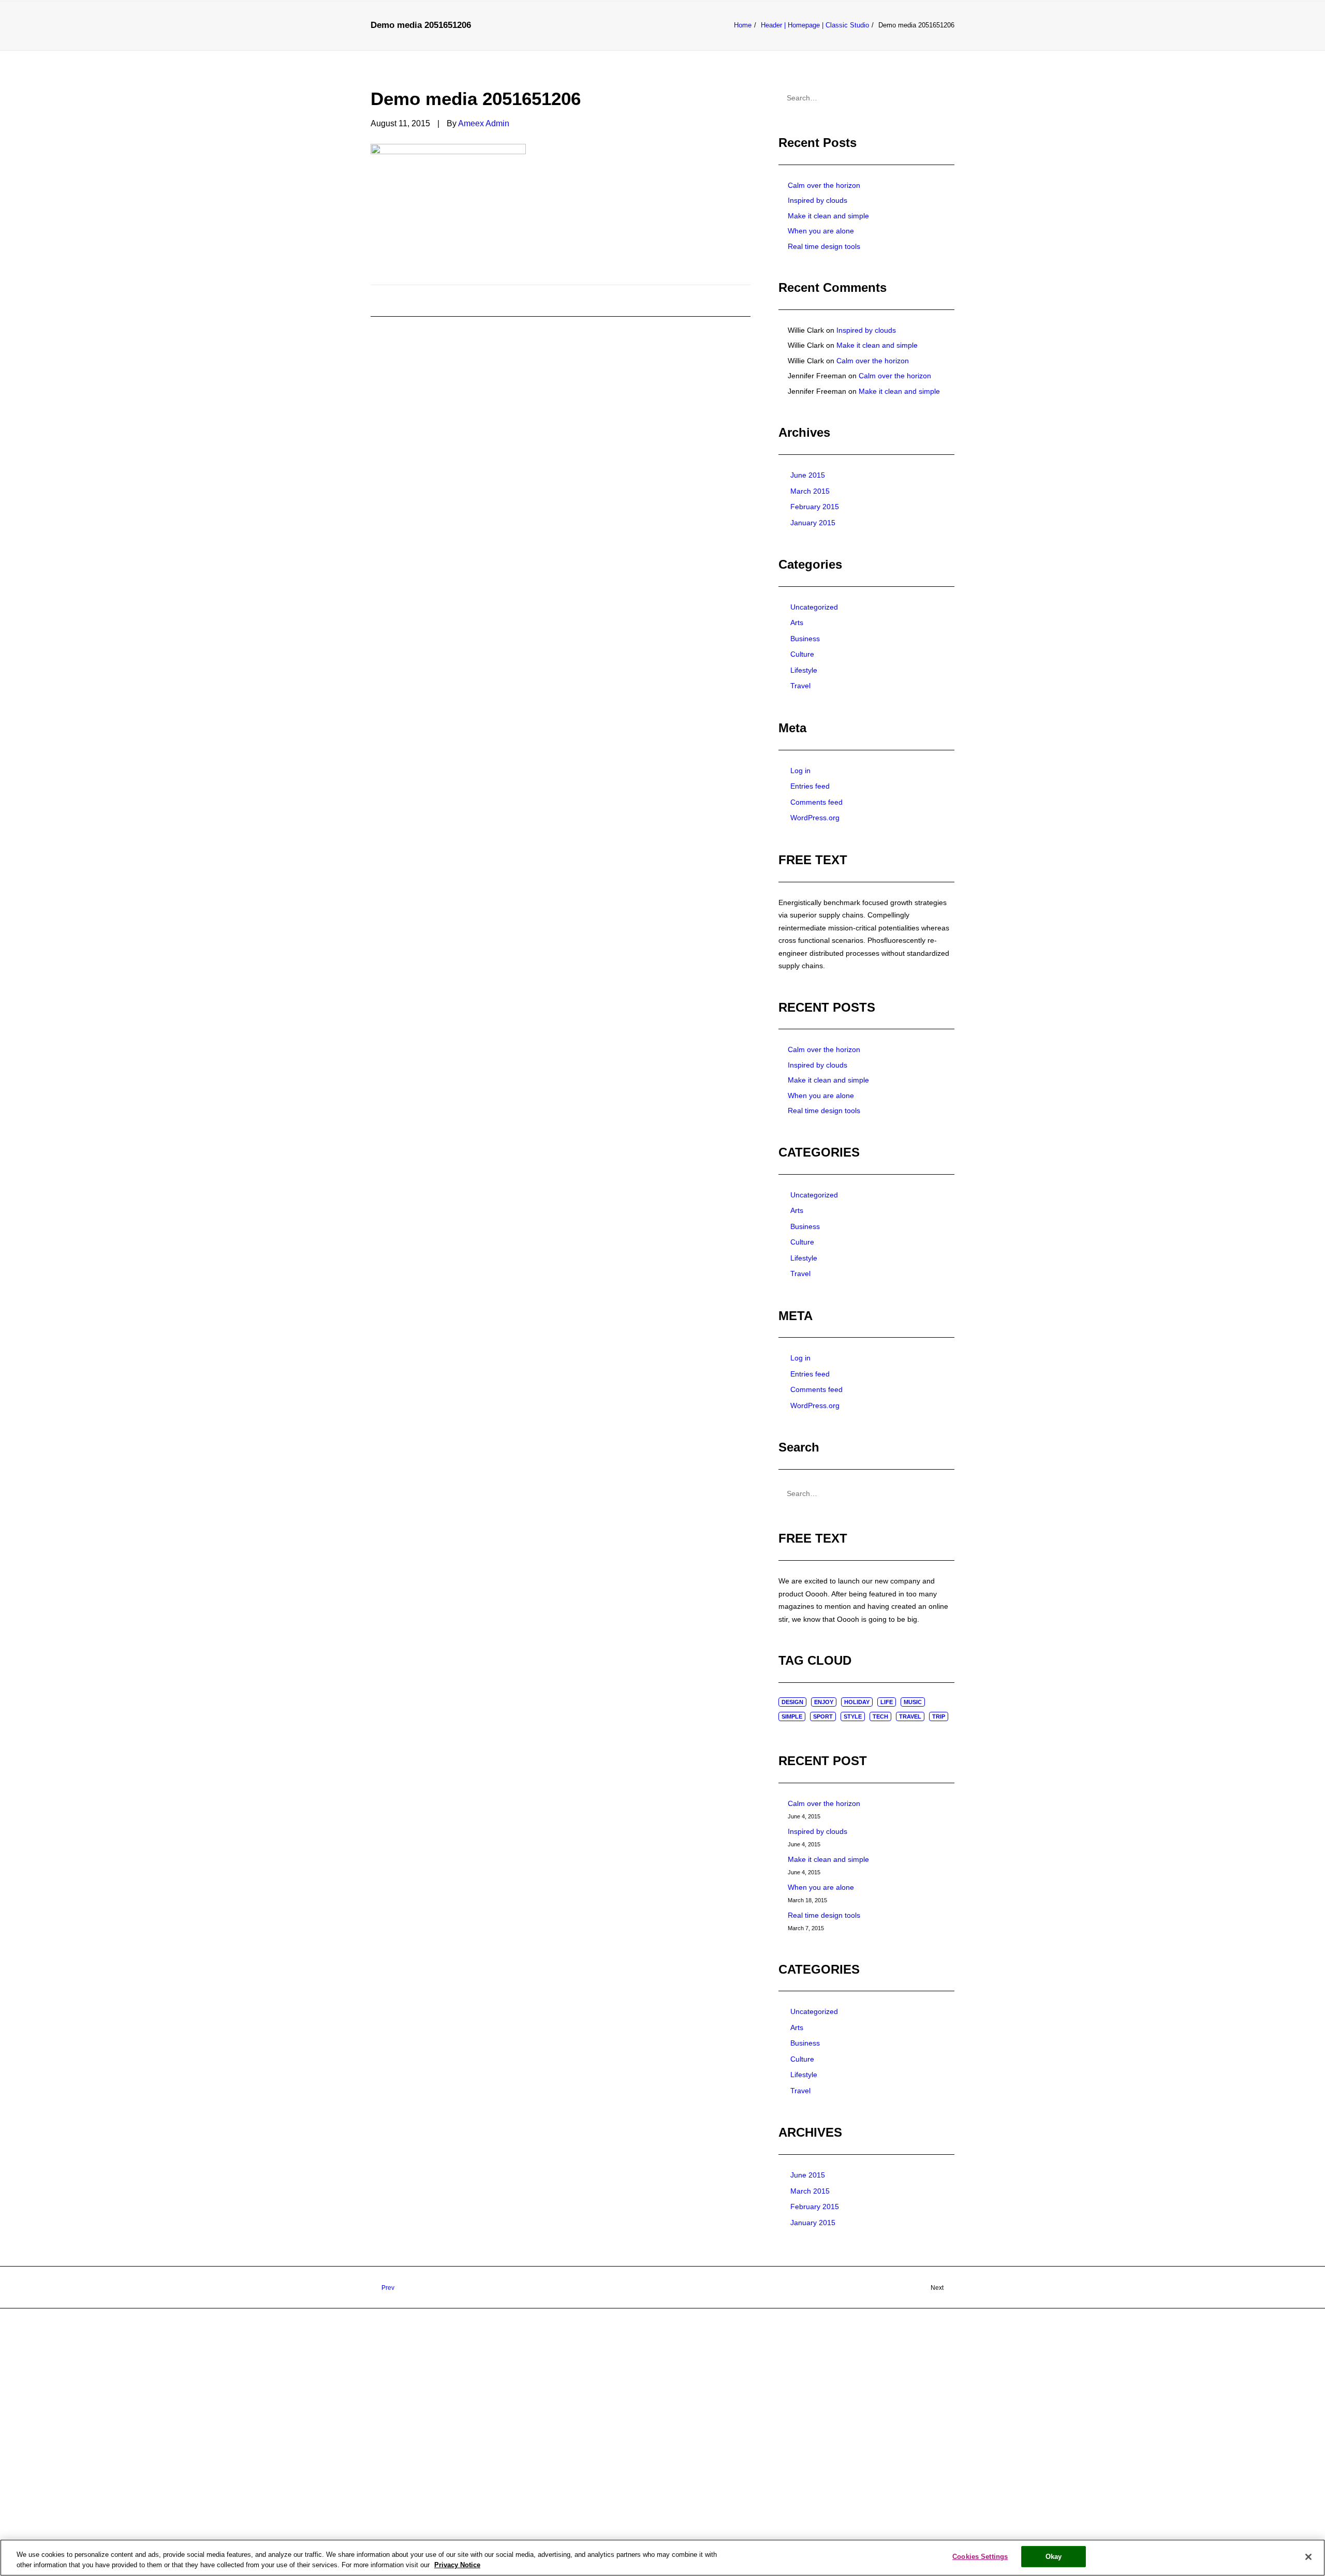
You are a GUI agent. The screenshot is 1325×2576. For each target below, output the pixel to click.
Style (853, 1716)
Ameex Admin (484, 123)
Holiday (857, 1702)
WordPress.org (815, 818)
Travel (800, 686)
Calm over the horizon (824, 185)
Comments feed (816, 802)
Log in (800, 771)
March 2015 (810, 491)
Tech (880, 1716)
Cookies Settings (980, 2557)
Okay (1054, 2557)
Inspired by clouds (818, 200)
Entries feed (810, 786)
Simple (792, 1716)
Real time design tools (824, 246)
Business (805, 639)
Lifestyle (804, 670)
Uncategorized (814, 607)
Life (887, 1702)
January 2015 (813, 523)
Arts (797, 623)
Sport (823, 1716)
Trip (939, 1716)
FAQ (721, 41)
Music (913, 1702)
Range (589, 41)
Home (505, 41)
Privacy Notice (457, 2565)
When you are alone (821, 231)
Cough (546, 41)
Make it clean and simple (828, 216)
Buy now (762, 41)
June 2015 (808, 475)
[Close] (1308, 2557)
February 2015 (815, 507)
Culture (802, 654)
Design (792, 1702)
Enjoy (824, 1702)
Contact (814, 41)
